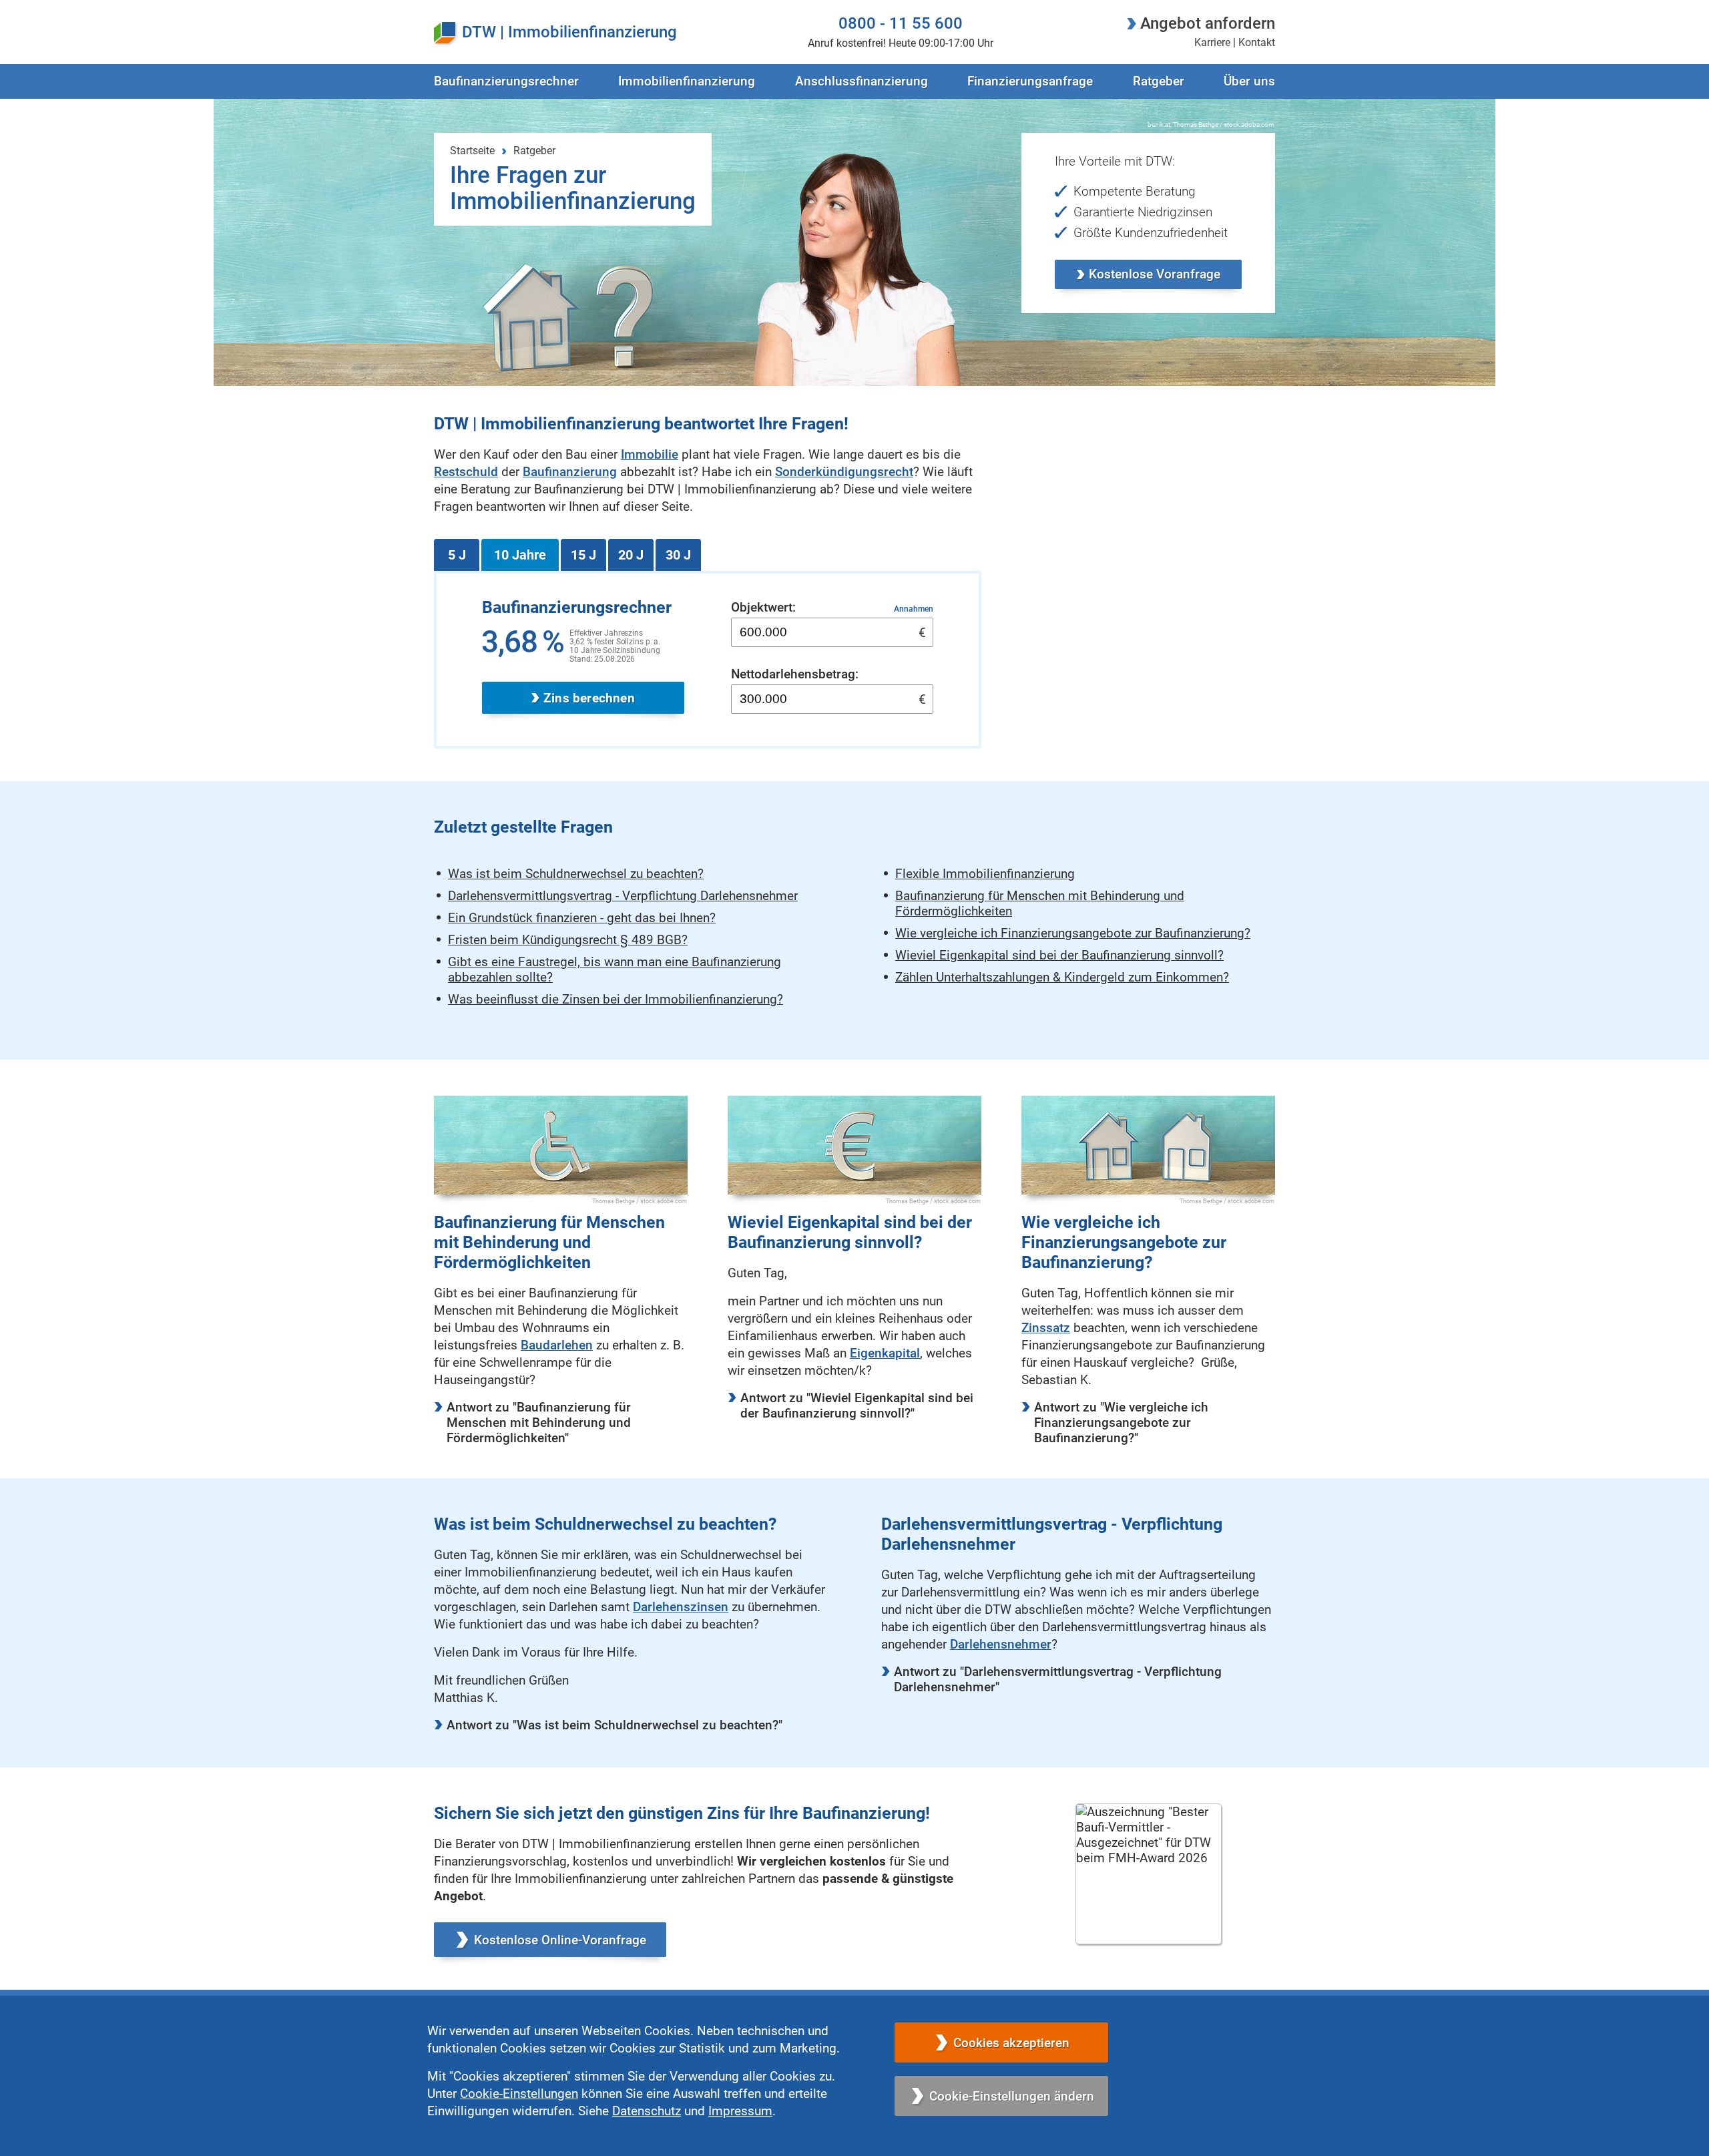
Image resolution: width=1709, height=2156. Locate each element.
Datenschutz (647, 2111)
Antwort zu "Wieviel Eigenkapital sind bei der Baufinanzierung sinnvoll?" (857, 1406)
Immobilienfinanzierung (592, 32)
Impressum (740, 2111)
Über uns (1249, 81)
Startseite (472, 151)
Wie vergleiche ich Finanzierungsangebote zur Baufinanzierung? (1073, 933)
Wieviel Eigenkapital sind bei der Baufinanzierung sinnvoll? (1059, 955)
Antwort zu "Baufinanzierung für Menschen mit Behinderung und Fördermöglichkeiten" (539, 1423)
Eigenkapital (885, 1353)
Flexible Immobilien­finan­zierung (985, 874)
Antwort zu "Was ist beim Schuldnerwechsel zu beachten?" (615, 1725)
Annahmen (914, 609)
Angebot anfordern (1208, 23)
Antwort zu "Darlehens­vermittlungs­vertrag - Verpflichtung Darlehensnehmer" (1058, 1679)
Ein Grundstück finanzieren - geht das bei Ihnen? (582, 918)
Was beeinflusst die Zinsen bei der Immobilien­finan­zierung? (616, 999)
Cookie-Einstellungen (519, 2094)
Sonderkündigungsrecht (844, 472)
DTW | (483, 32)
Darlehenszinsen (681, 1607)
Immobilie (650, 454)
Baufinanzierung (570, 472)
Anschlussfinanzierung (862, 81)
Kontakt (1257, 42)
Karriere (1212, 42)
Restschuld (466, 472)
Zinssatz (1046, 1328)
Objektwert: (763, 607)
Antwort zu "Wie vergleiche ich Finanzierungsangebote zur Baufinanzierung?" (1121, 1423)
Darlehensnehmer (1001, 1644)
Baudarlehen (557, 1345)
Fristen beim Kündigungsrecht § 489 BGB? (568, 940)
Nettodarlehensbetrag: (795, 674)
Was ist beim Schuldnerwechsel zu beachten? (576, 874)
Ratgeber (1159, 81)
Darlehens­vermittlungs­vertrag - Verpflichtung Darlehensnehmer (623, 896)
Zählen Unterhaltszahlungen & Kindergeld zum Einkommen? (1062, 977)
